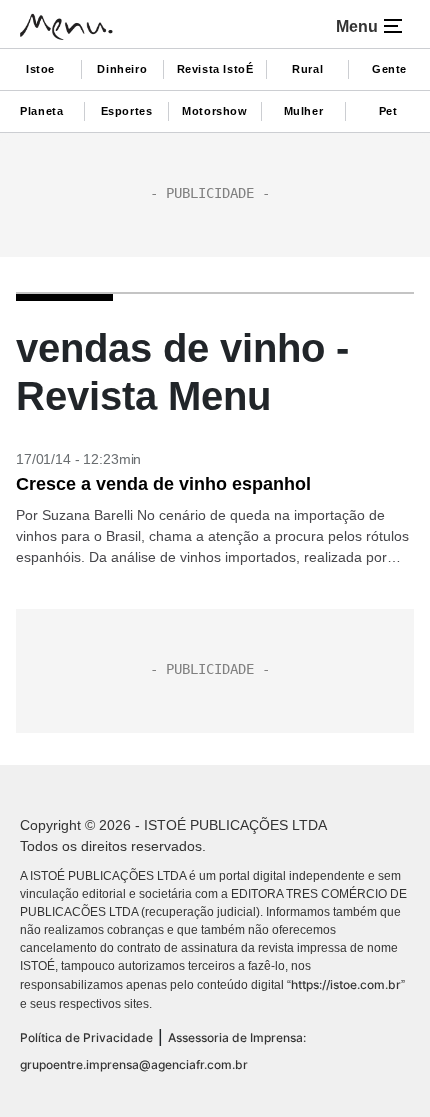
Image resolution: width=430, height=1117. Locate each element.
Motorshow (214, 111)
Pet (388, 111)
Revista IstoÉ (215, 69)
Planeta (41, 111)
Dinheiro (122, 69)
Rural (307, 69)
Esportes (127, 111)
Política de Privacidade (86, 1037)
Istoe (40, 69)
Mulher (304, 111)
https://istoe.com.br (346, 984)
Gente (389, 69)
